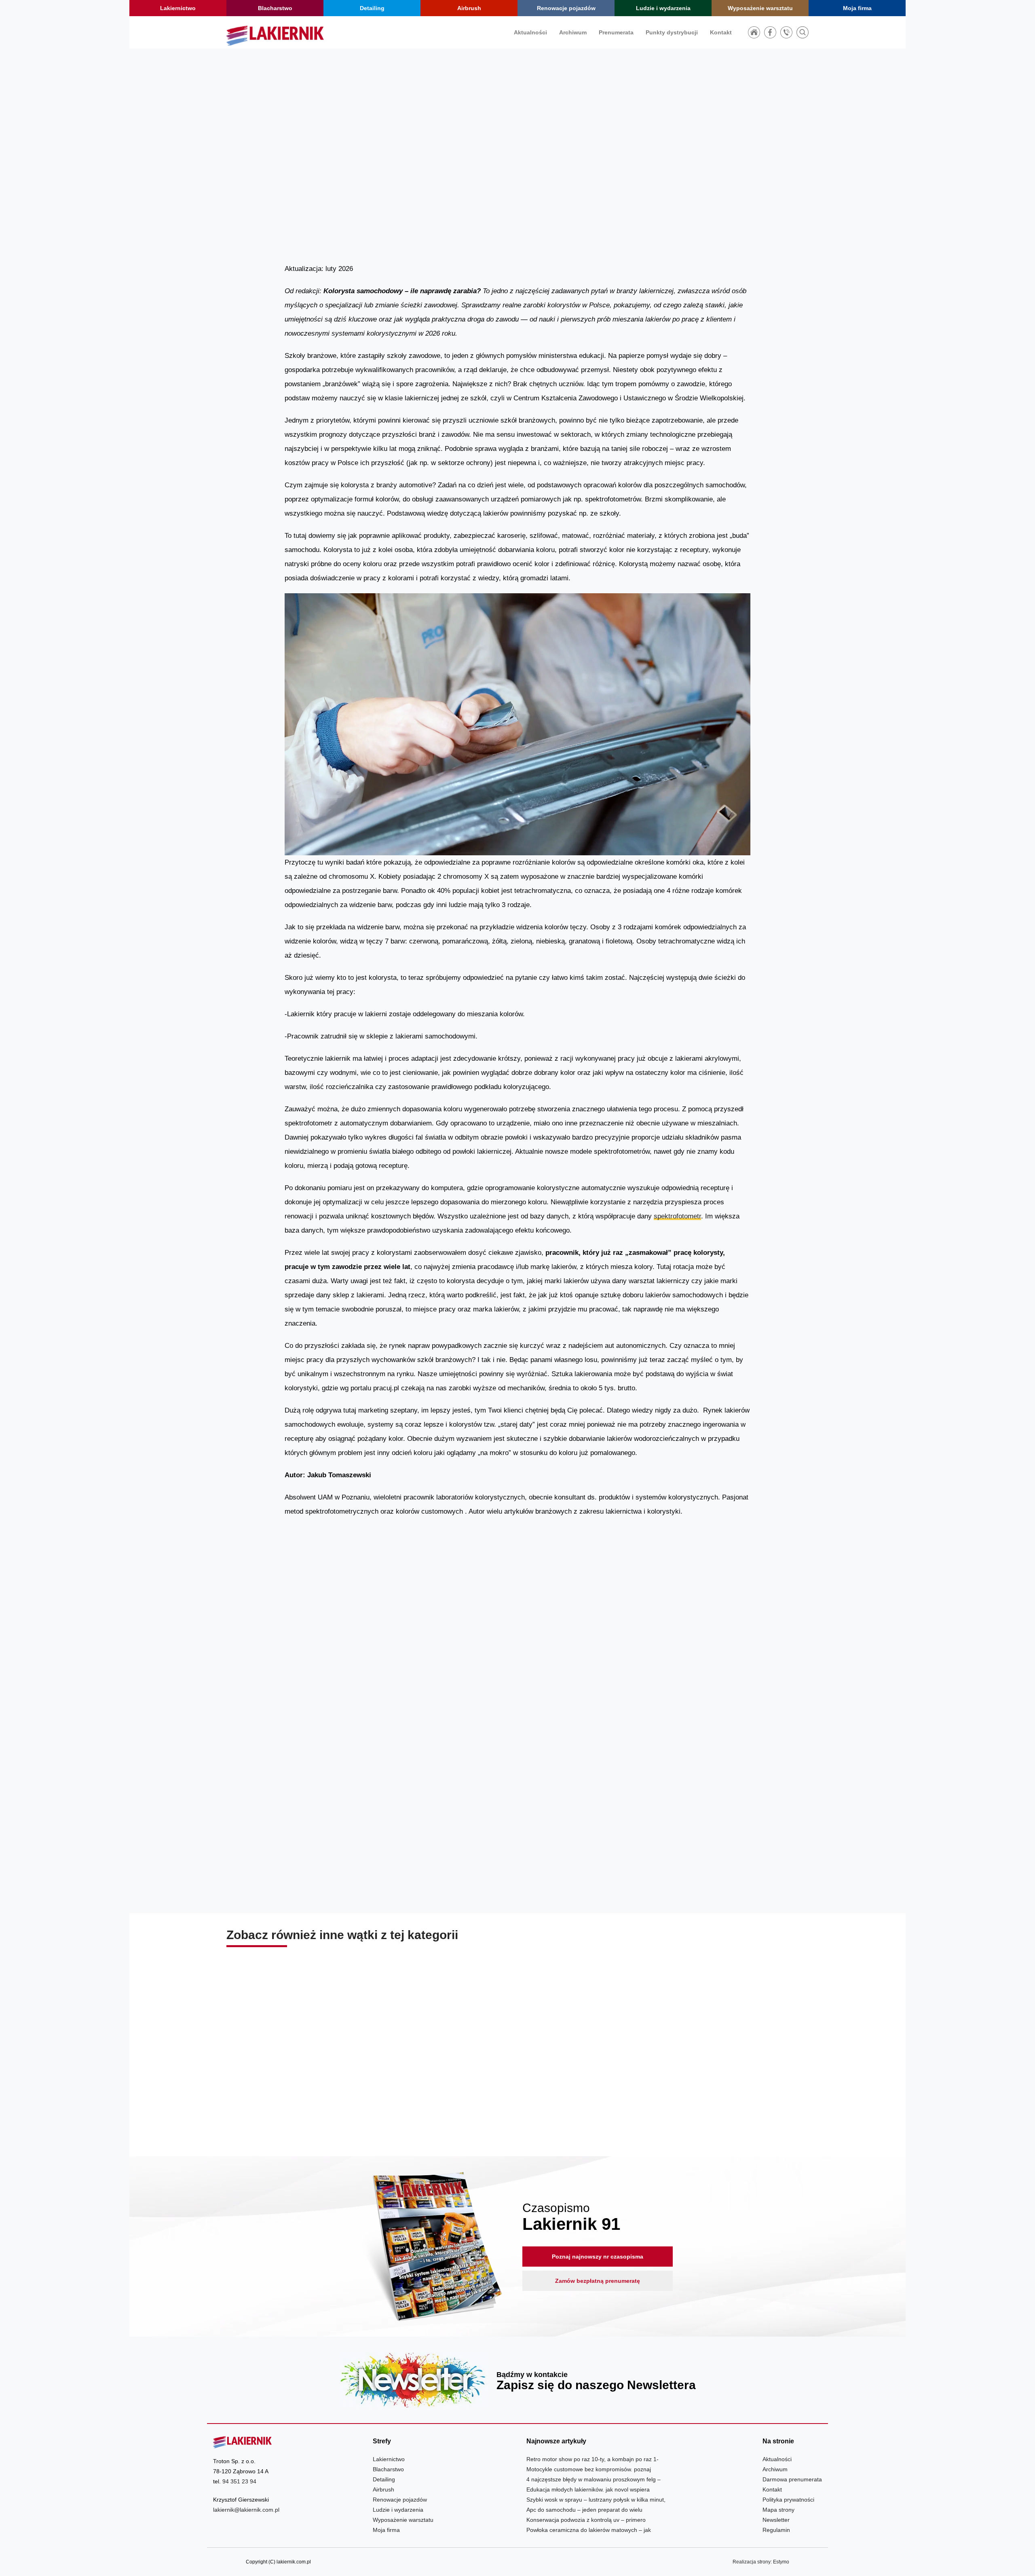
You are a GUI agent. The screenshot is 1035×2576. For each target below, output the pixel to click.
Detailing (372, 8)
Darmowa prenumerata (792, 2479)
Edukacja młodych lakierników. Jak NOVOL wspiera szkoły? (517, 2085)
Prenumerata (616, 32)
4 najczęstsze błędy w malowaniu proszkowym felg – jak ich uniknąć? (320, 2085)
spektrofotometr (677, 1216)
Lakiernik (664, 178)
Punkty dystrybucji (672, 32)
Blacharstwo (275, 8)
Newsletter (517, 2380)
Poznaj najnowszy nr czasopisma (598, 2257)
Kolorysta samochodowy (326, 1634)
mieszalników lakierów (410, 1875)
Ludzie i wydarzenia (663, 8)
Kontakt (721, 32)
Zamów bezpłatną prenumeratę (598, 2281)
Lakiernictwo (178, 8)
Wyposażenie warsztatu (760, 8)
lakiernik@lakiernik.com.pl (246, 2510)
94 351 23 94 (239, 2481)
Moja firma (857, 8)
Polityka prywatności (788, 2500)
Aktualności (530, 32)
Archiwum (573, 32)
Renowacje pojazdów (566, 8)
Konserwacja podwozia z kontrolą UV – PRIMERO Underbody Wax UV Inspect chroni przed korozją (715, 2085)
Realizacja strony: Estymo (761, 2562)
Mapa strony (778, 2510)
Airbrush (469, 8)
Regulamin (776, 2530)
